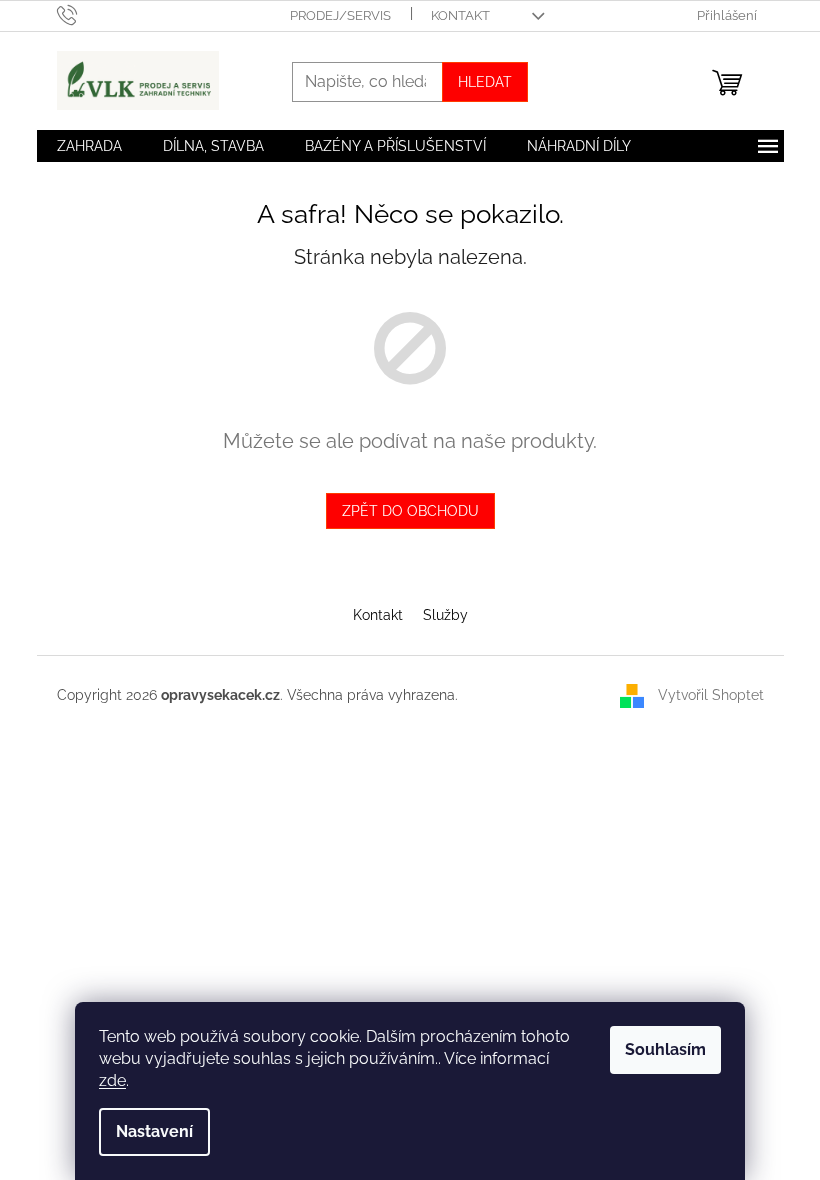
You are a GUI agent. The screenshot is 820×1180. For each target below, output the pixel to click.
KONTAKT (460, 15)
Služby (445, 615)
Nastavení (154, 1131)
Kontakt (378, 615)
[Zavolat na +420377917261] (86, 14)
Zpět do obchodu (410, 511)
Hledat (485, 82)
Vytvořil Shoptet (711, 695)
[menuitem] (89, 146)
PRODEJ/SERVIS (340, 15)
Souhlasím (665, 1049)
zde (112, 1080)
